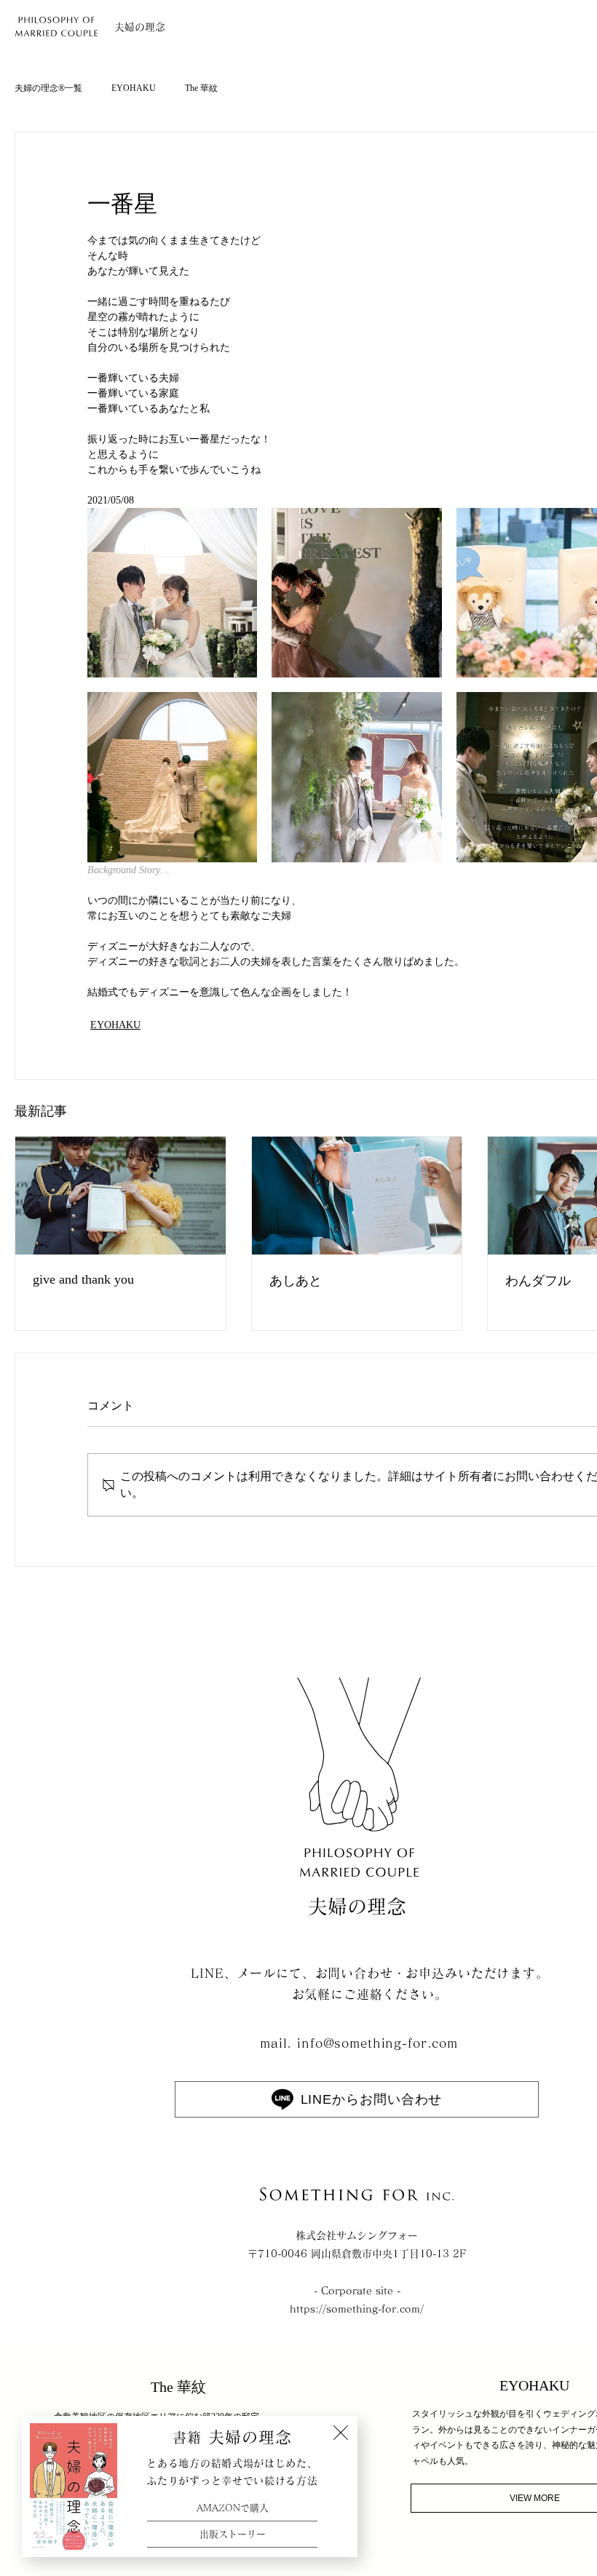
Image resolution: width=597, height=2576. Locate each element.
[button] (341, 2433)
